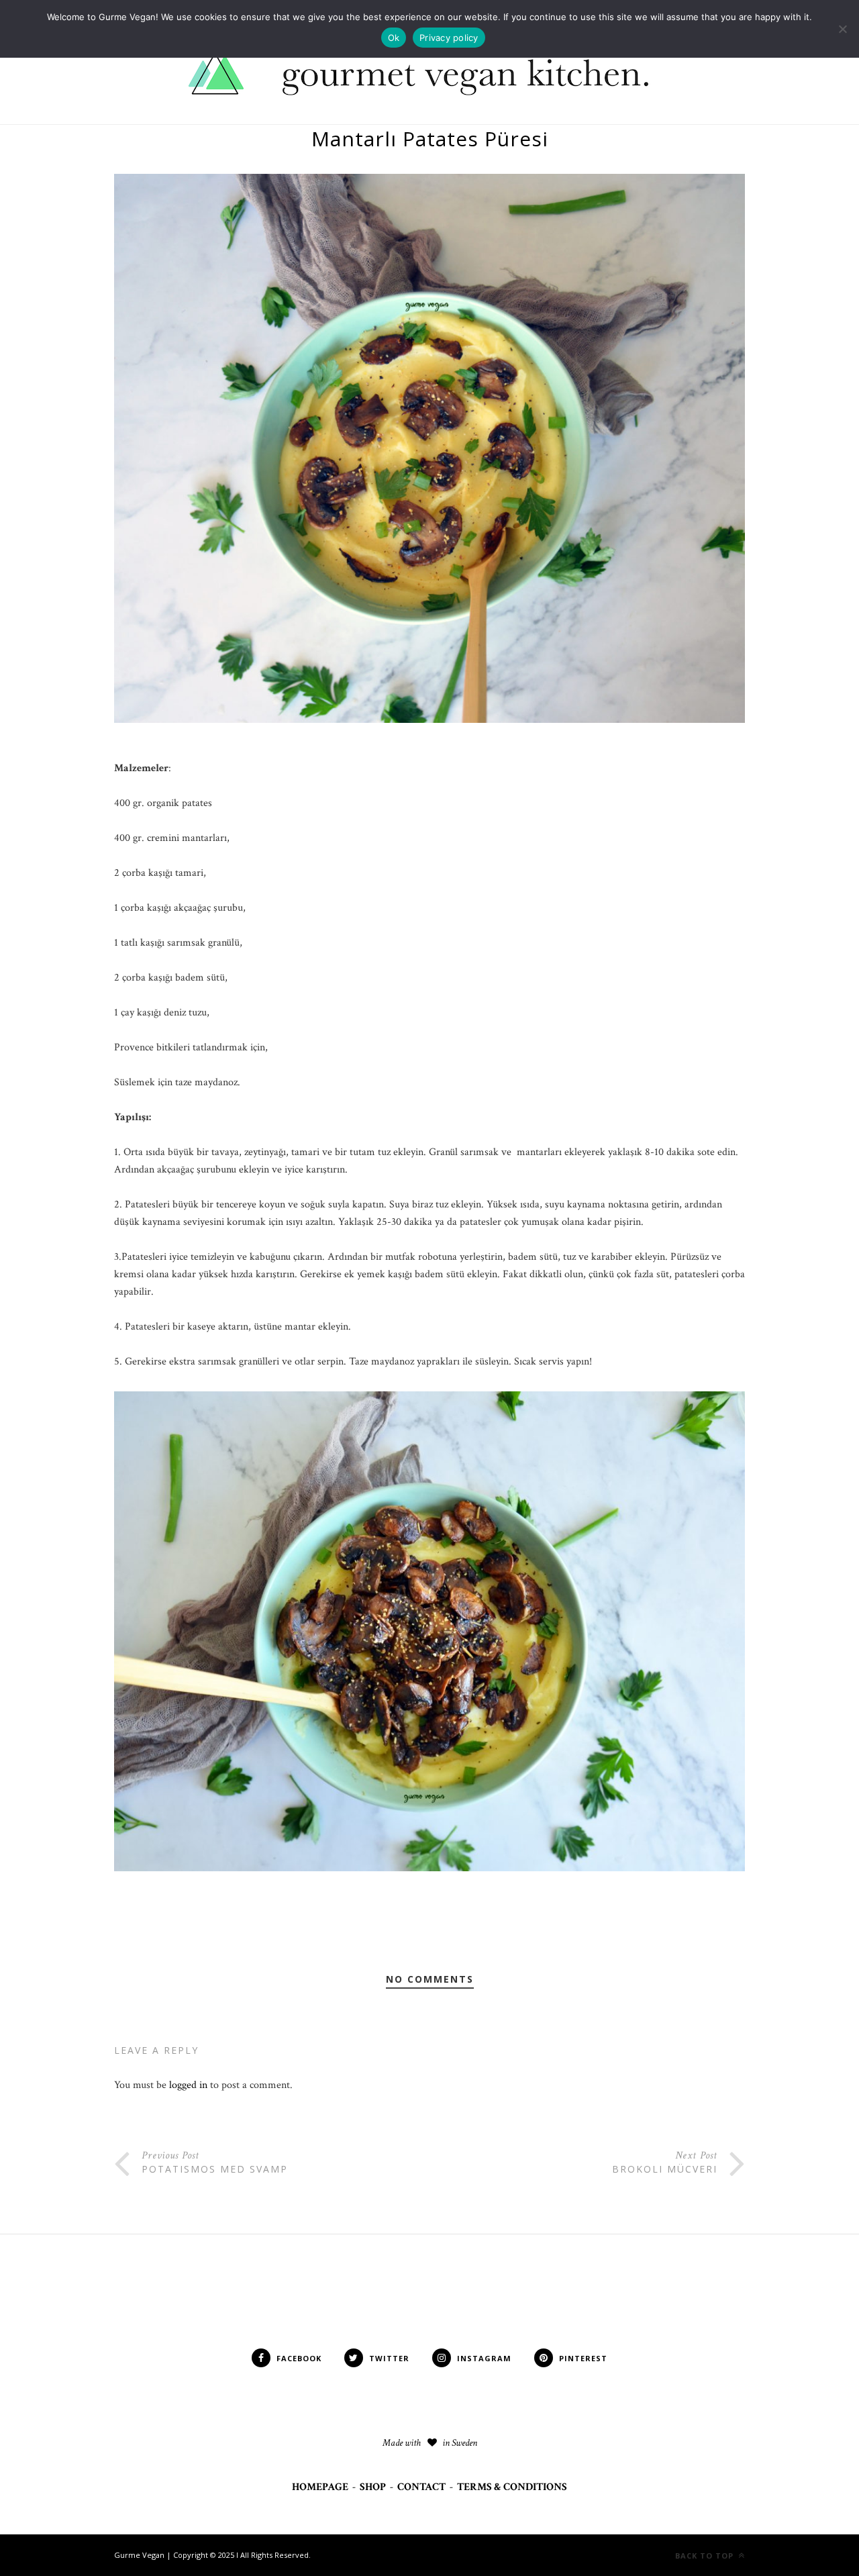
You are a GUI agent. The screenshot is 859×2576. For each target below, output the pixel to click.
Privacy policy (449, 38)
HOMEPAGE (320, 2487)
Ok (394, 38)
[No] (842, 29)
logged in (188, 2085)
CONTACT (421, 2487)
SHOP (373, 2487)
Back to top (706, 2556)
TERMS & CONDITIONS (512, 2487)
